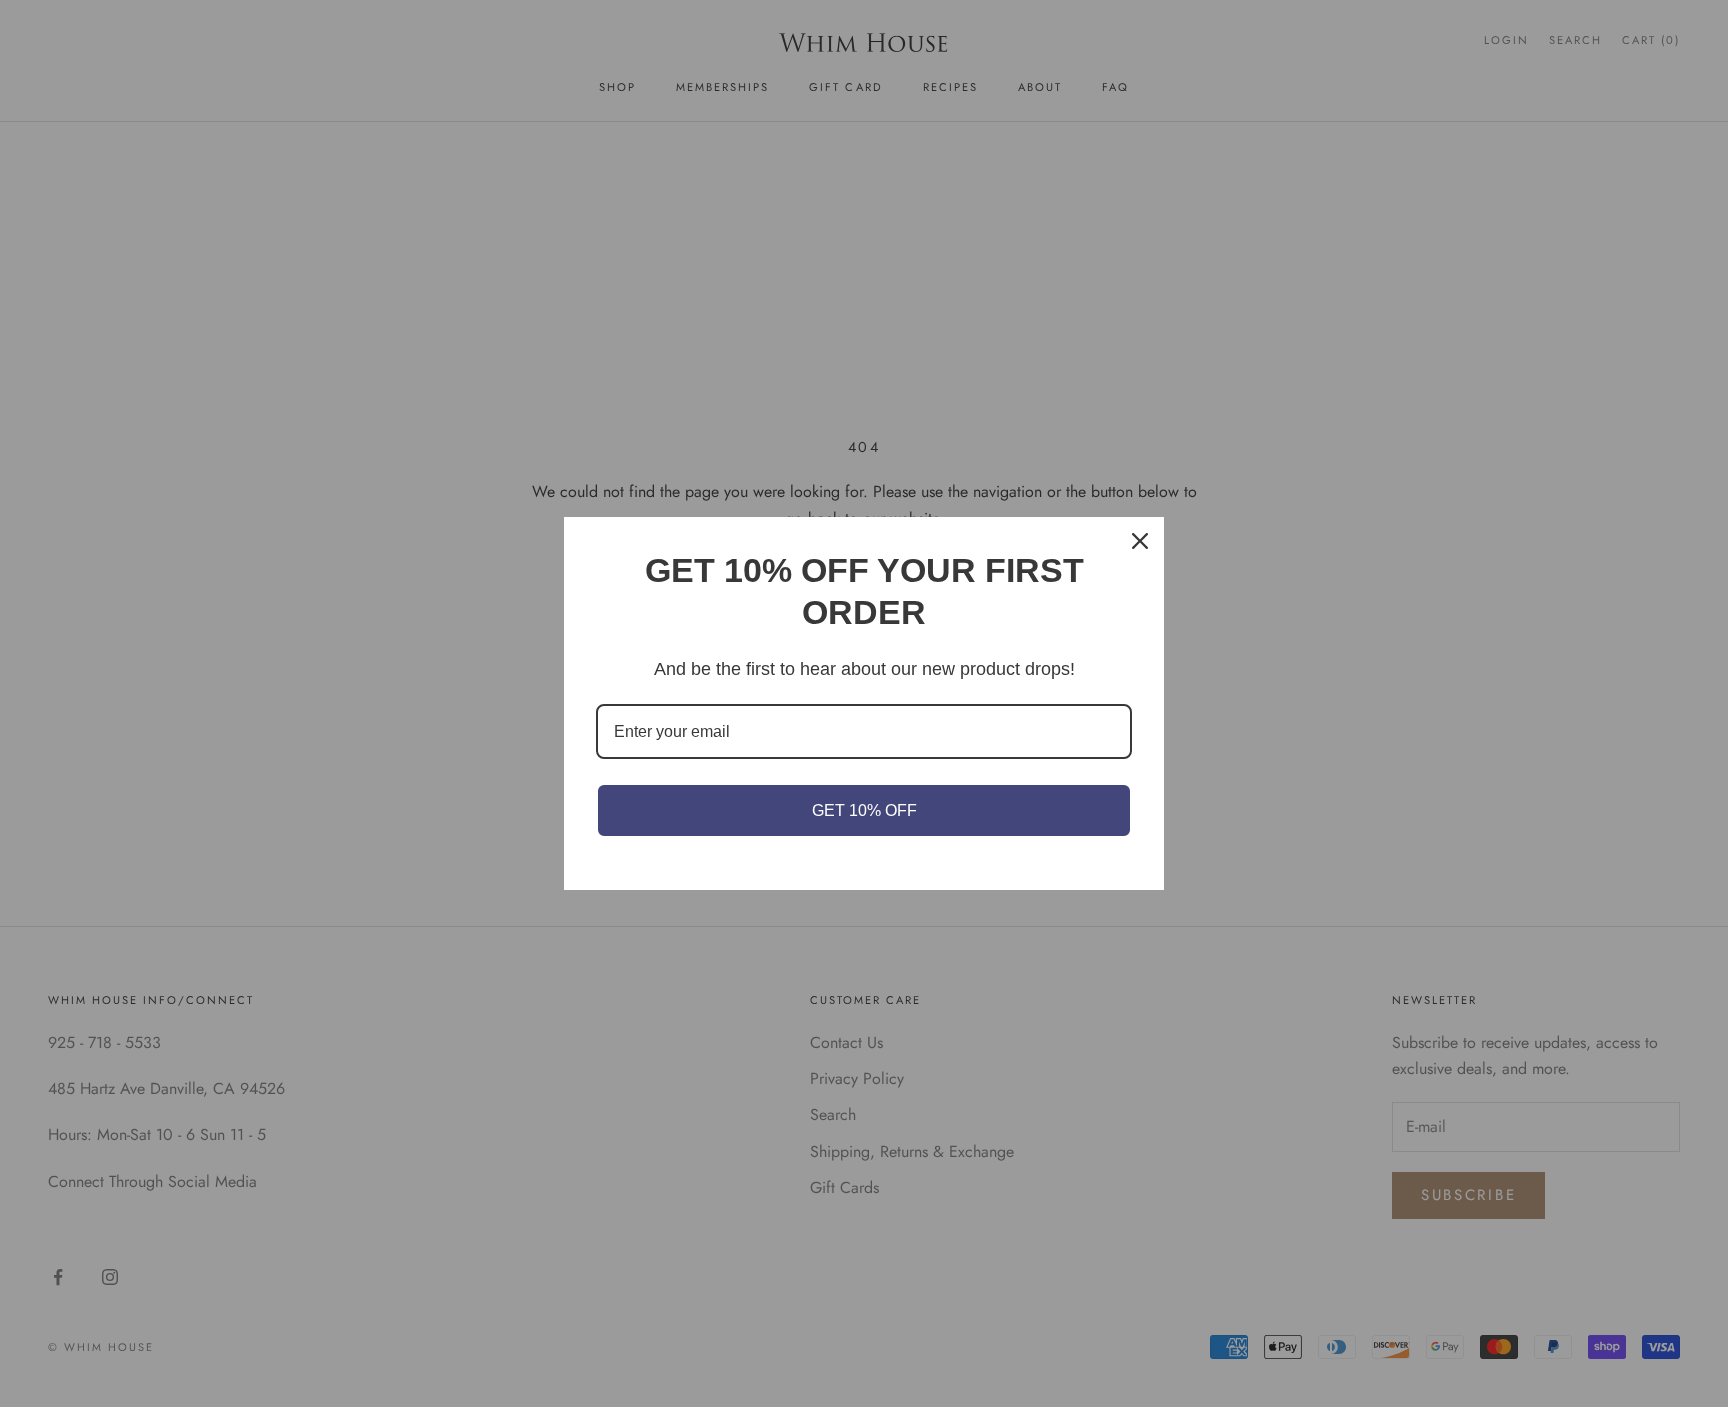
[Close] (1140, 541)
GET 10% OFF (864, 810)
